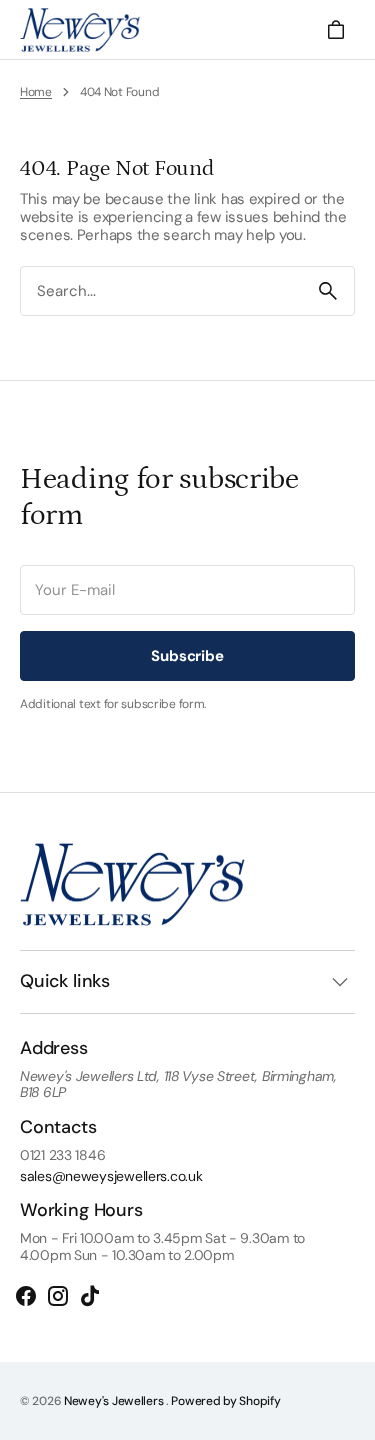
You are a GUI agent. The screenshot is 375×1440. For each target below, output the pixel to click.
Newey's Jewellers (115, 1401)
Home (36, 92)
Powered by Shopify (225, 1401)
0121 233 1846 (62, 1155)
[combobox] (161, 291)
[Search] (328, 291)
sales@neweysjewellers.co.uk (111, 1176)
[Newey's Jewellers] (80, 30)
